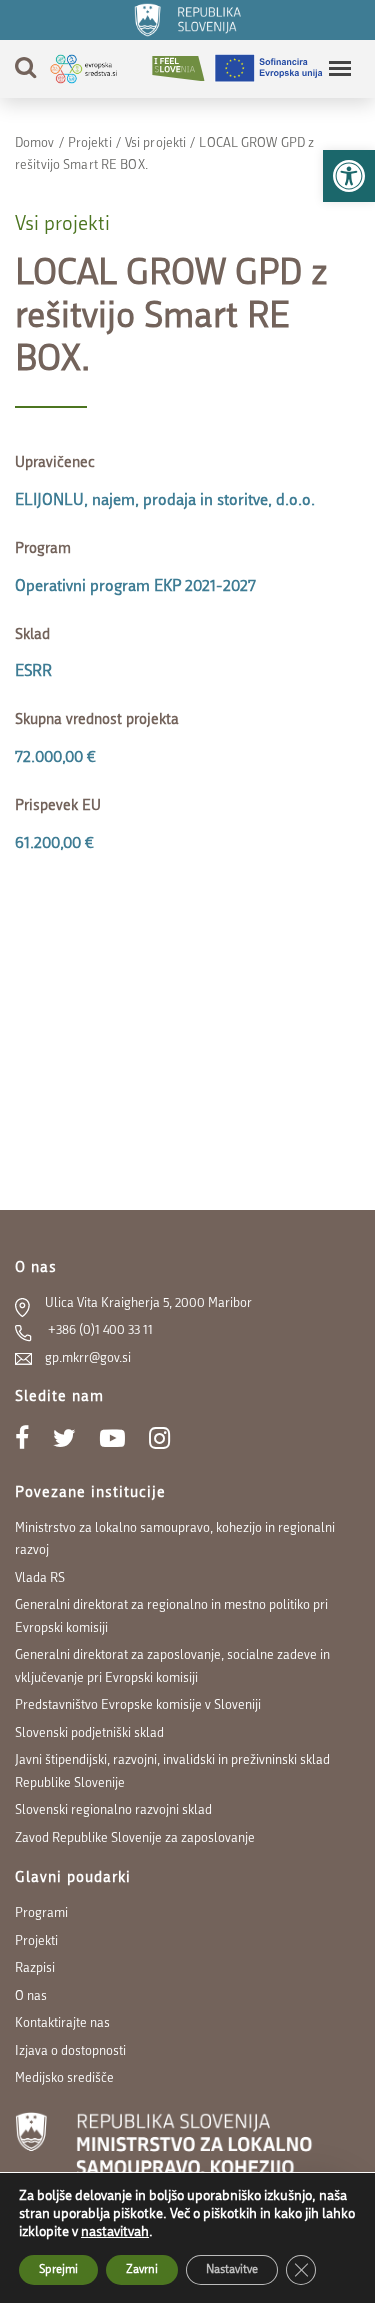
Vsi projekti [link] (155, 143)
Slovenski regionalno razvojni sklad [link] (113, 1810)
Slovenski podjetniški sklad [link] (89, 1733)
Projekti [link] (90, 143)
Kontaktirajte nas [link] (62, 2023)
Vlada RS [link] (40, 1578)
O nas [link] (31, 1996)
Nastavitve (232, 2270)
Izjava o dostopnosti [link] (70, 2051)
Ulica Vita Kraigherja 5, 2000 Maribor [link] (148, 1303)
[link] (349, 176)
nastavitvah (115, 2232)
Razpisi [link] (35, 1968)
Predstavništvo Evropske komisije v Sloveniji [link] (138, 1705)
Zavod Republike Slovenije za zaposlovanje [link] (135, 1838)
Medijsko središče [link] (64, 2078)
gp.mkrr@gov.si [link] (88, 1358)
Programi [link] (41, 1913)
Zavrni (142, 2270)
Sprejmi (58, 2270)
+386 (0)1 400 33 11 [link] (99, 1330)
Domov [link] (35, 143)
